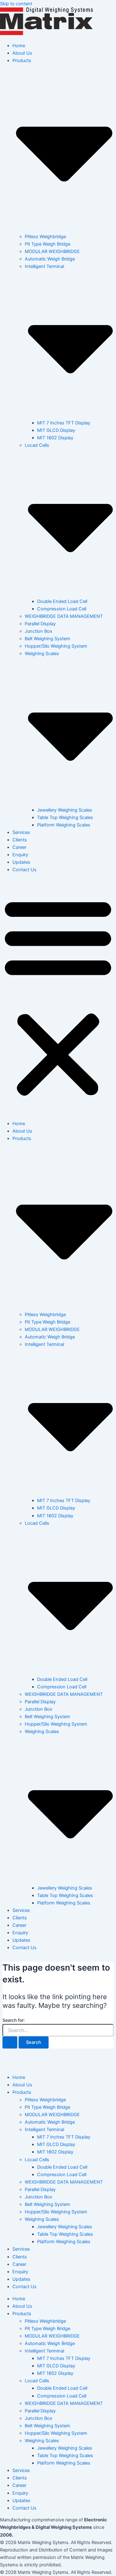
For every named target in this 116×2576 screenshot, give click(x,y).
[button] (58, 997)
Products (22, 2092)
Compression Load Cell (62, 609)
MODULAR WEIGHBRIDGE (52, 251)
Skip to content (16, 4)
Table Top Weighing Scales (65, 817)
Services (21, 832)
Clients (20, 840)
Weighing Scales (42, 2219)
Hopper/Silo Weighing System (56, 646)
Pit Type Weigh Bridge (47, 244)
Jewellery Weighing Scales (65, 810)
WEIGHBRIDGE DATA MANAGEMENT (64, 616)
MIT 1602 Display (55, 438)
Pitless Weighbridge (45, 237)
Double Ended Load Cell (62, 601)
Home (19, 46)
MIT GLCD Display (56, 430)
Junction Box (39, 631)
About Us (22, 53)
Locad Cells (37, 2160)
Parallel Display (40, 624)
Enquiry (20, 855)
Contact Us (24, 870)
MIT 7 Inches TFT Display (64, 423)
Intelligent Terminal (44, 2130)
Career (19, 847)
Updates (21, 862)
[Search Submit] (10, 2042)
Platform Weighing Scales (64, 825)
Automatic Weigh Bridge (50, 259)
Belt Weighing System (47, 639)
